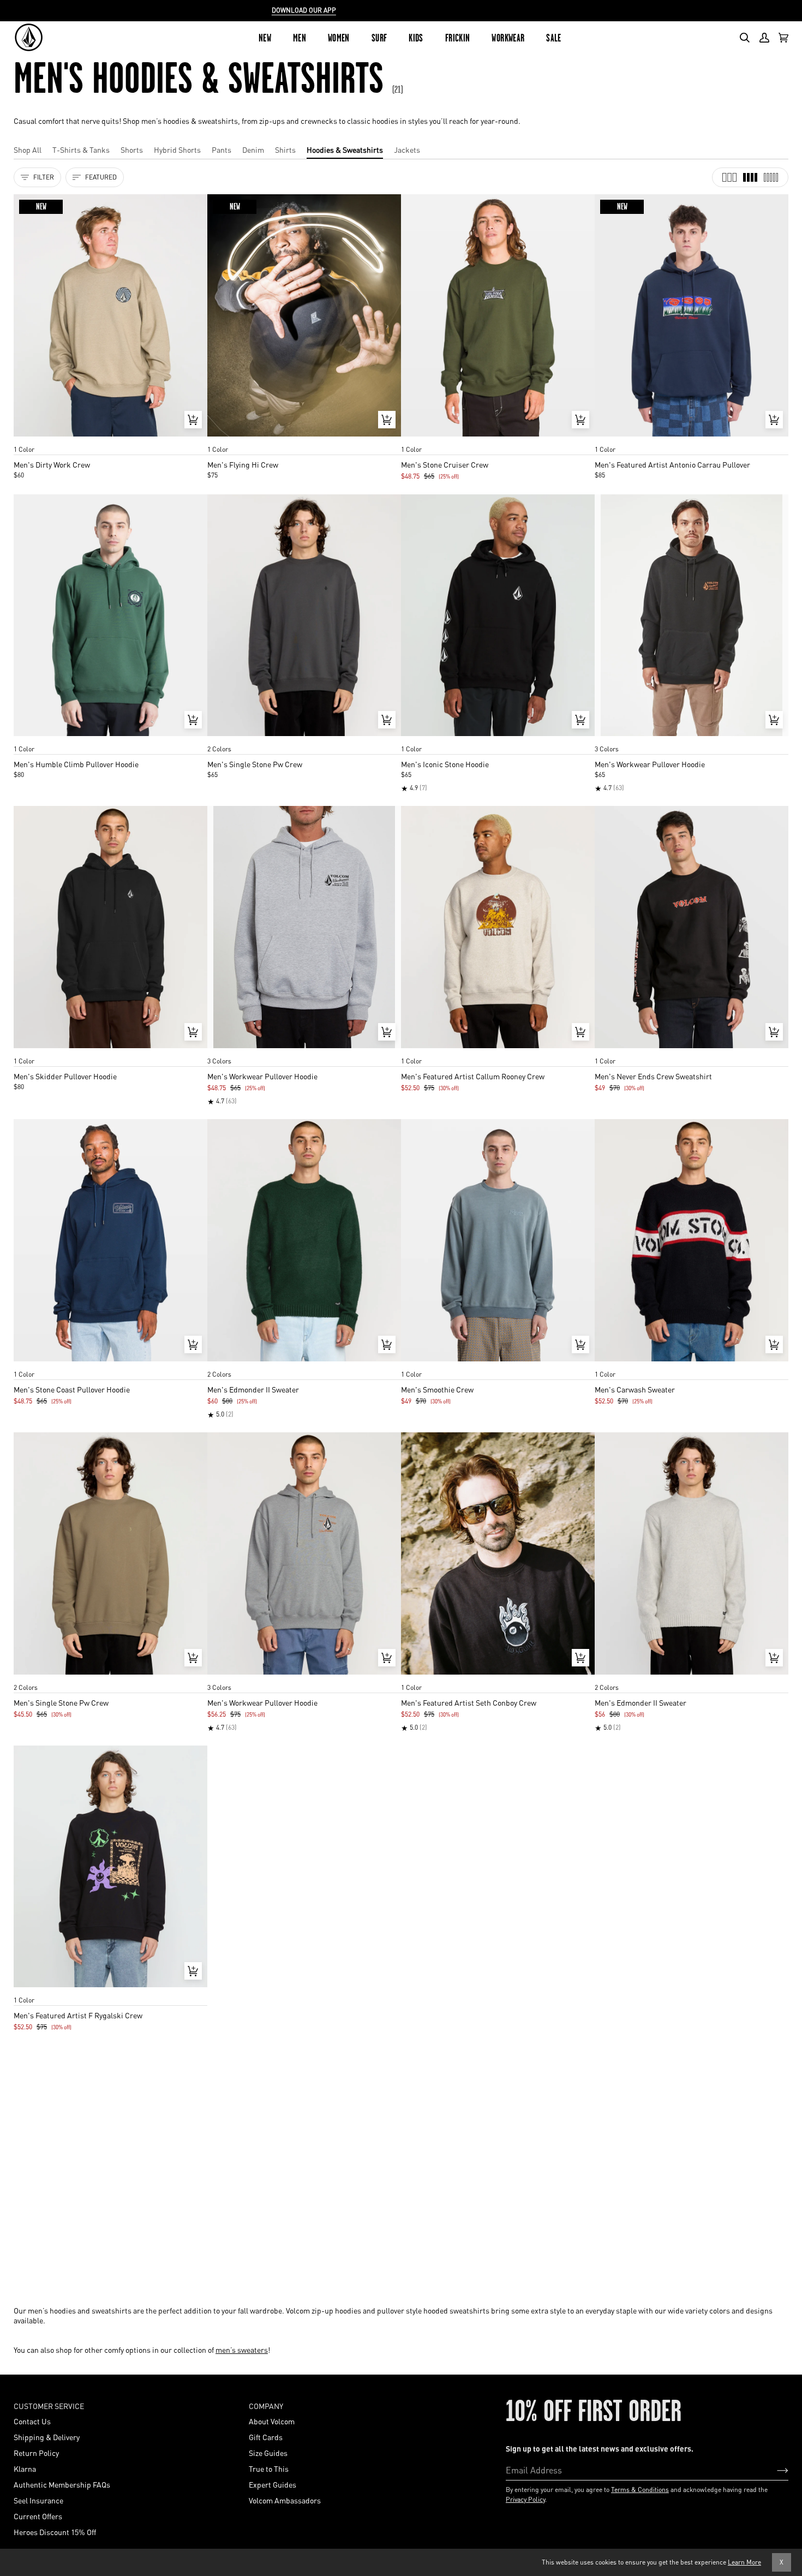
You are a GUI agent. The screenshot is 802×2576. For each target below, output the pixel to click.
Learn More (744, 2562)
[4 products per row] (750, 177)
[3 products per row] (729, 177)
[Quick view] (193, 420)
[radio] (26, 439)
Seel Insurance (38, 2500)
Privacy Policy (525, 2499)
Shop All (28, 150)
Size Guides (268, 2453)
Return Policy (36, 2453)
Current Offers (38, 2516)
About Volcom (272, 2421)
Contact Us (32, 2421)
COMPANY (266, 2406)
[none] (110, 439)
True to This (269, 2469)
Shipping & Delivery (47, 2437)
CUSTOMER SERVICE (49, 2406)
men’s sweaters (242, 2350)
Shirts (285, 150)
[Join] (774, 2470)
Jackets (407, 150)
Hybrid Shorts (177, 150)
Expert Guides (273, 2484)
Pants (222, 150)
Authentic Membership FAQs (62, 2484)
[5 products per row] (771, 177)
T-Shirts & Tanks (81, 150)
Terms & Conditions (640, 2490)
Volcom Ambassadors (285, 2500)
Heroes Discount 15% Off (55, 2532)
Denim (253, 150)
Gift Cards (266, 2437)
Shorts (132, 150)
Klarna (25, 2469)
